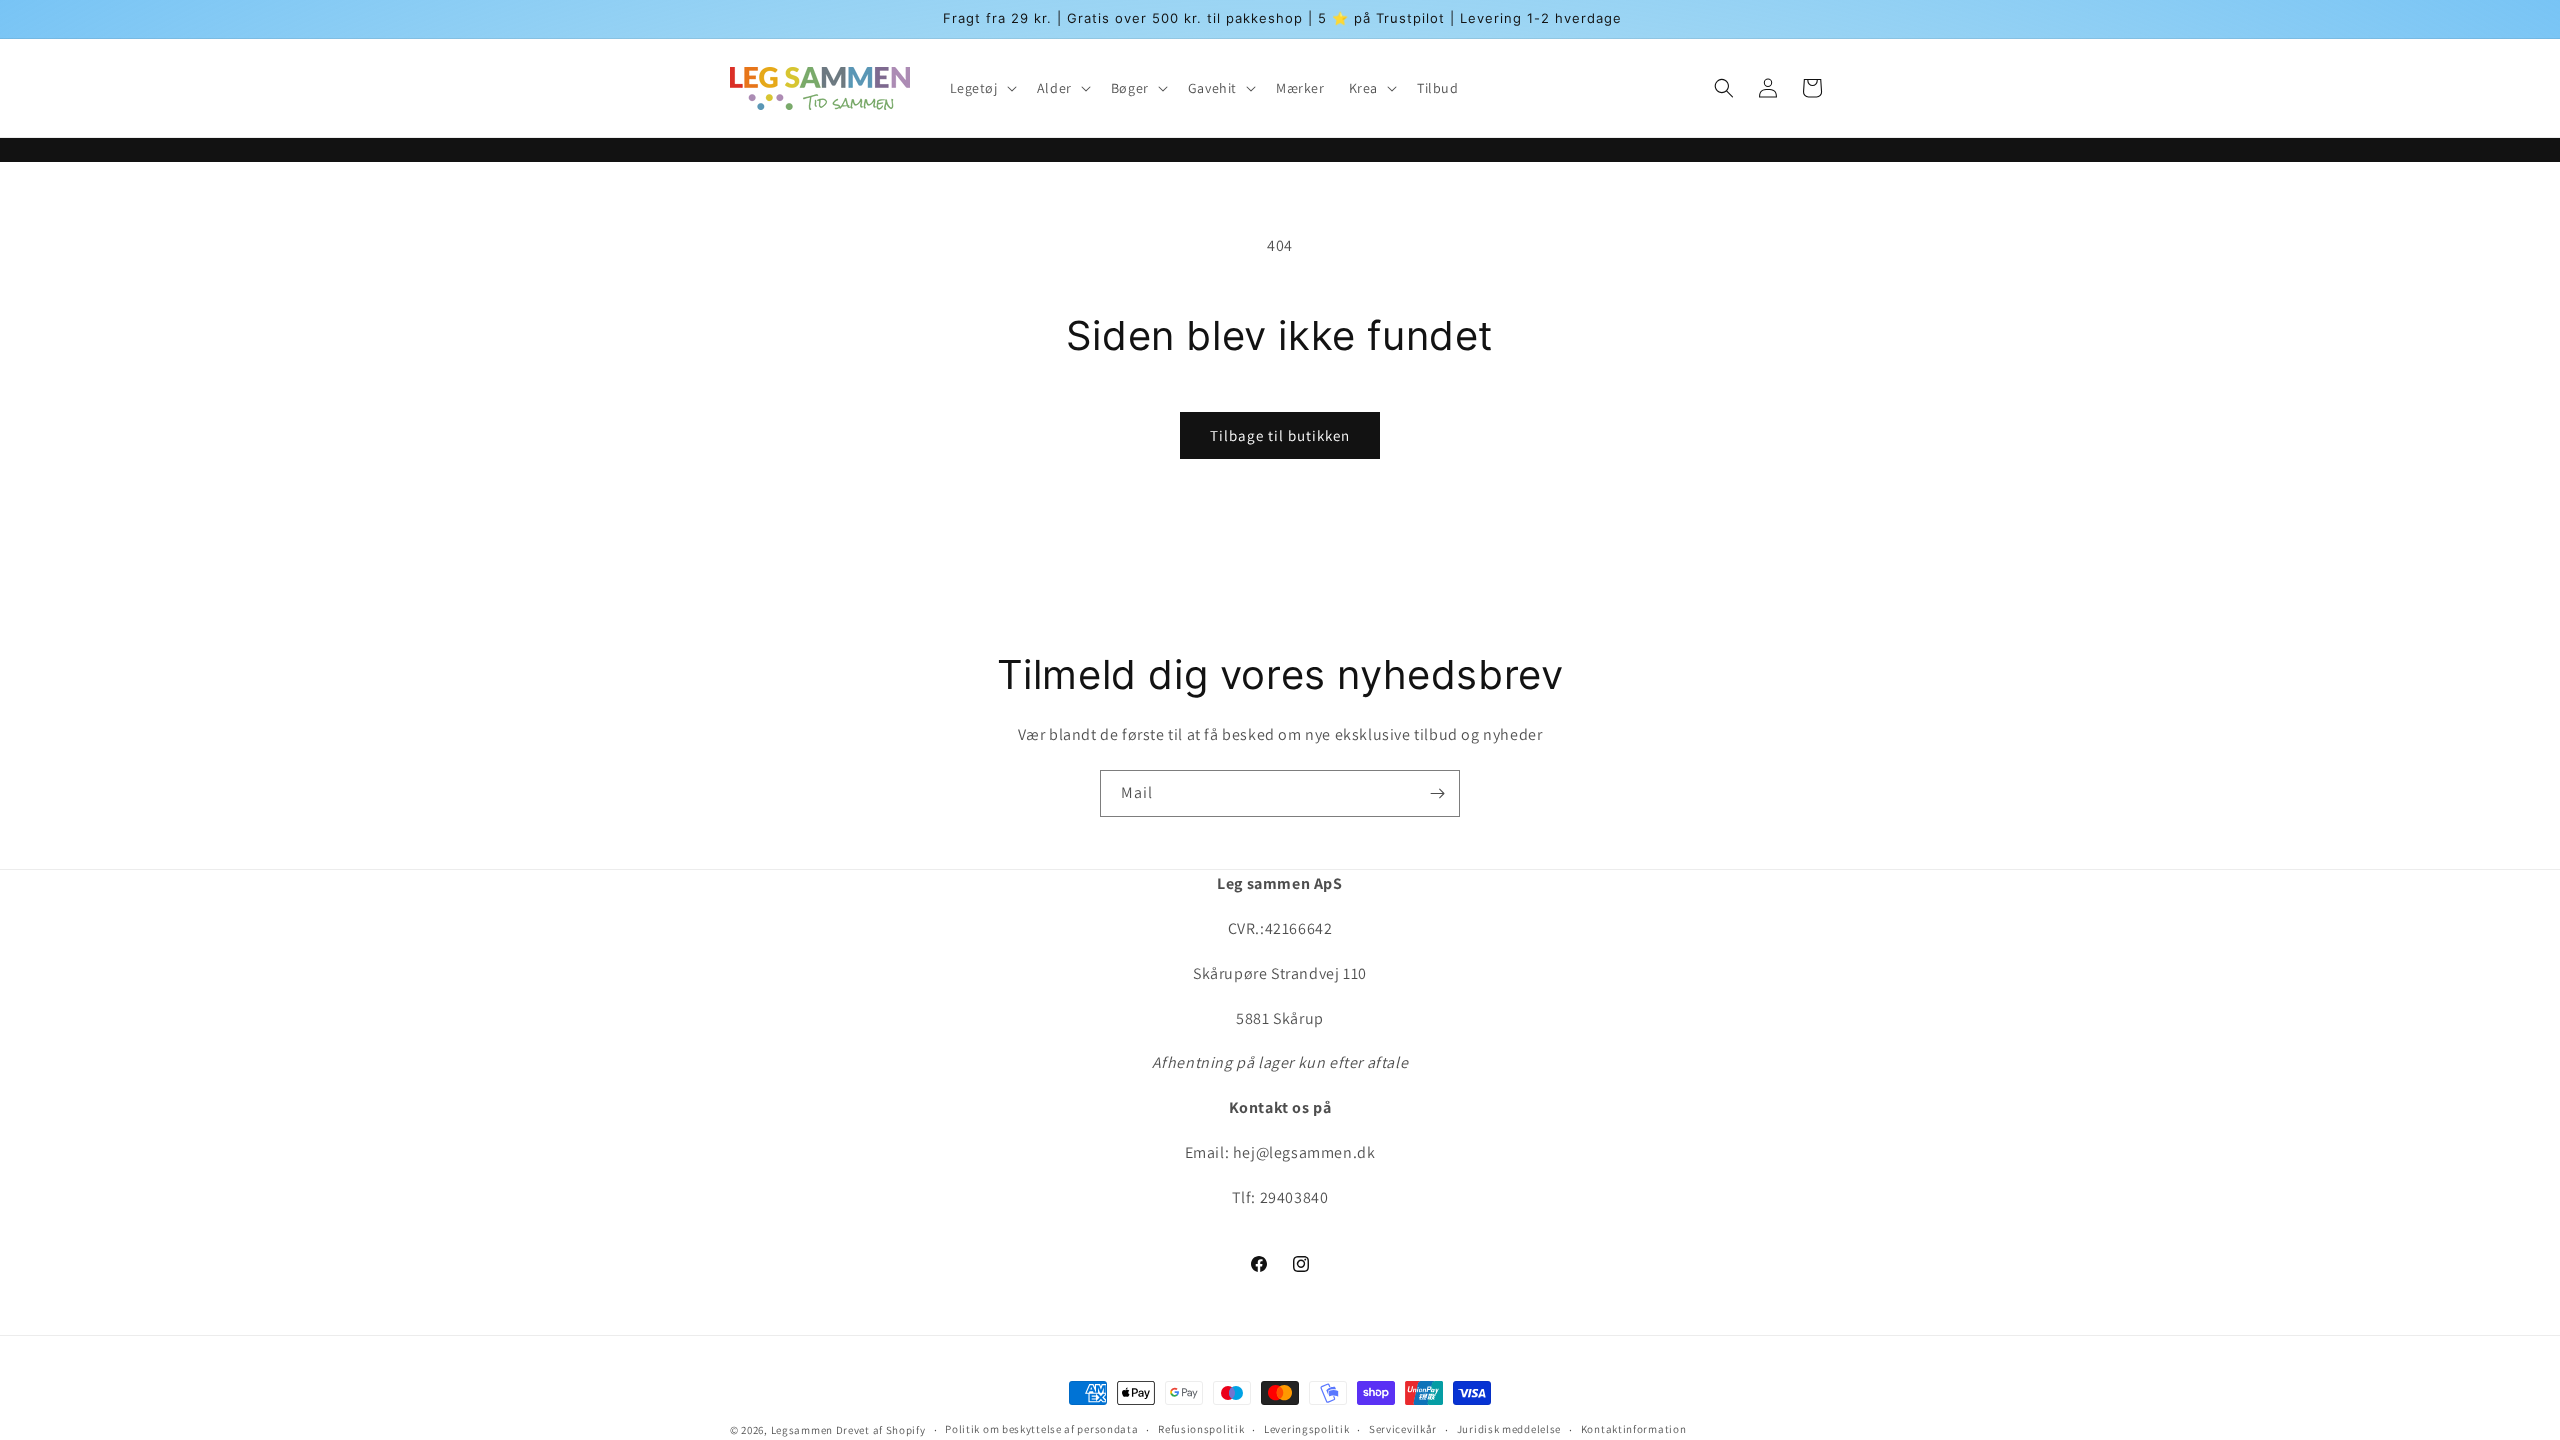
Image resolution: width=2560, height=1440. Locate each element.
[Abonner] (1437, 793)
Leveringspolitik (1306, 1429)
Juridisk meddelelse (1509, 1429)
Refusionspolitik (1201, 1429)
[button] (981, 88)
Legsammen (802, 1430)
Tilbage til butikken (1280, 435)
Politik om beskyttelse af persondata (1041, 1429)
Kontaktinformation (1634, 1429)
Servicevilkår (1403, 1429)
